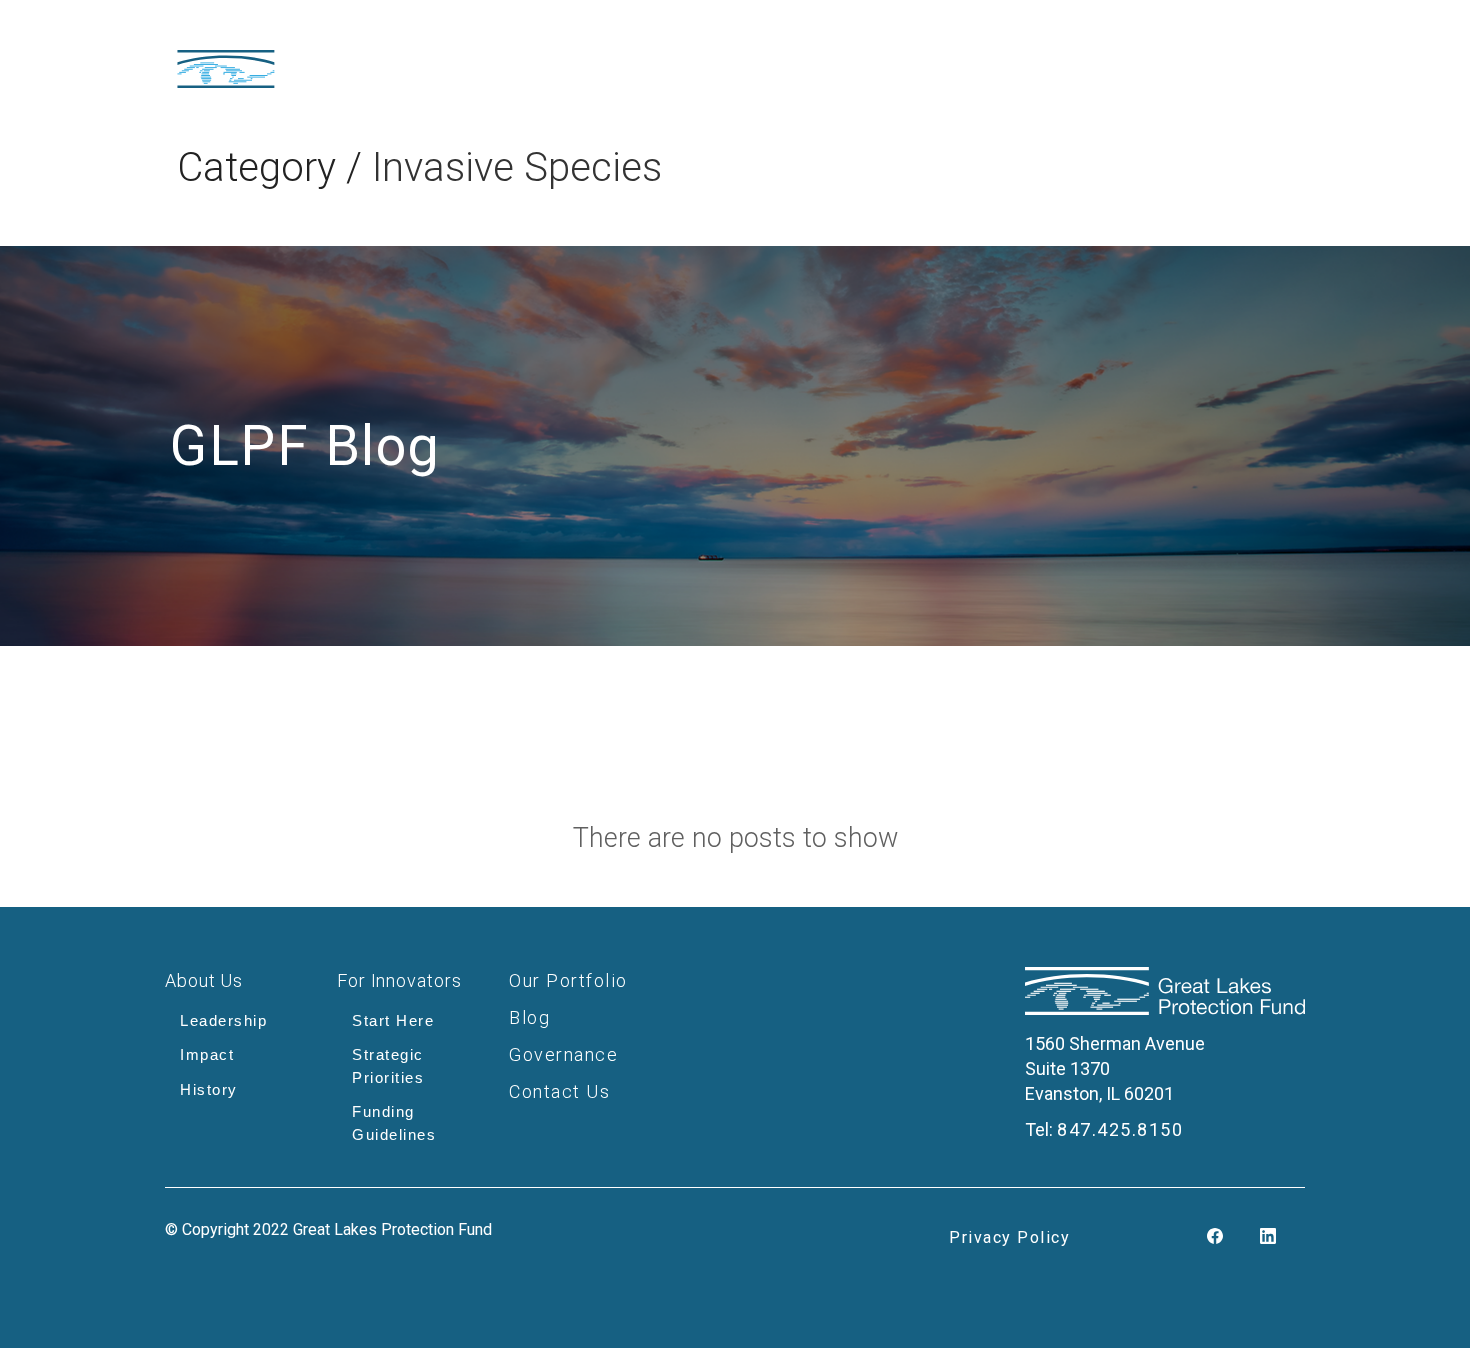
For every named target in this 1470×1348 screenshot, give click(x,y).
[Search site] (1282, 61)
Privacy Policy (1009, 1237)
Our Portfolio (568, 980)
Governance (563, 1054)
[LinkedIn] (1268, 1237)
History (209, 1089)
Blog (529, 1017)
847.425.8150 (1120, 1129)
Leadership (223, 1020)
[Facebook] (1215, 1237)
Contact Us (559, 1091)
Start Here (393, 1020)
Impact (207, 1054)
